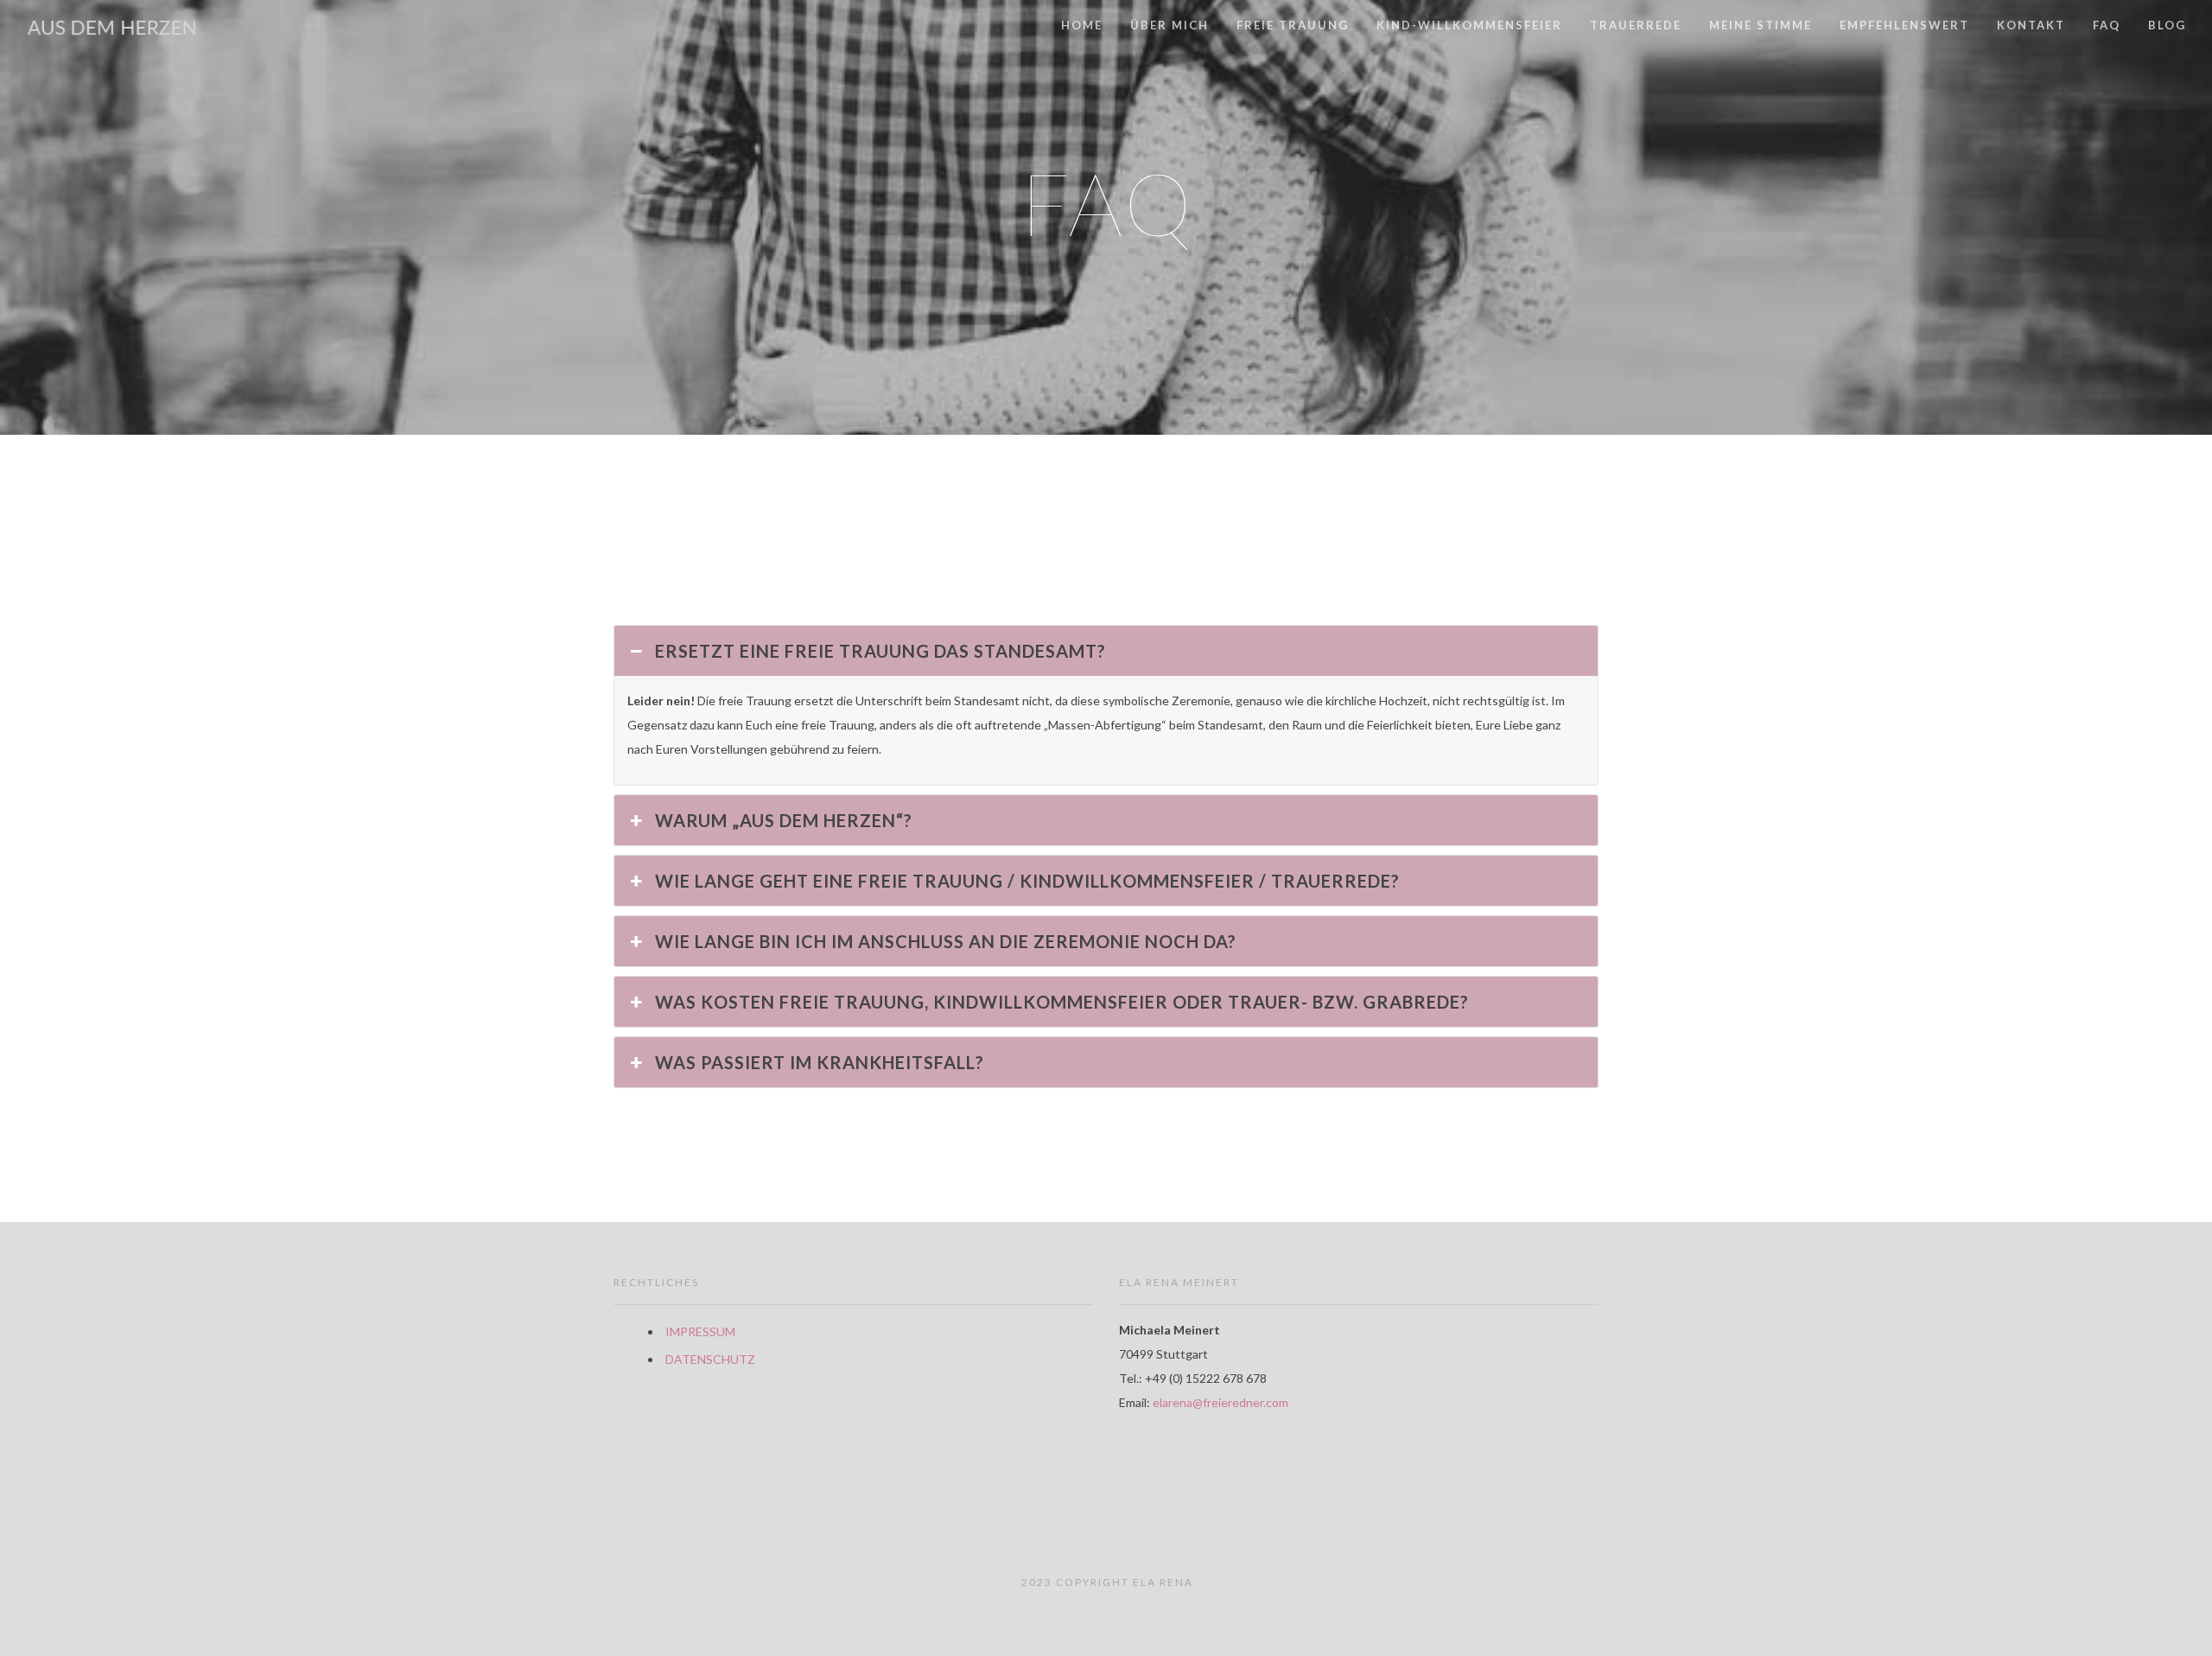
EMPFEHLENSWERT (1904, 25)
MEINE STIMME (1761, 25)
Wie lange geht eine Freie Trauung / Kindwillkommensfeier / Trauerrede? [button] (1027, 881)
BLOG (2167, 25)
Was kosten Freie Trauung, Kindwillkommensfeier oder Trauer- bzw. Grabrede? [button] (1062, 1002)
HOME (1082, 25)
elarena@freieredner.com (1220, 1402)
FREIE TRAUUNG (1293, 25)
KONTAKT (2031, 25)
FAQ (2107, 25)
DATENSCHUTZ (710, 1359)
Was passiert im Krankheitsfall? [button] (820, 1062)
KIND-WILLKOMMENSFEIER (1469, 25)
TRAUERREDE (1636, 25)
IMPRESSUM (700, 1331)
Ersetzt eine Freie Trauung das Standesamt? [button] (880, 651)
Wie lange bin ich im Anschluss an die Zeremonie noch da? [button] (946, 941)
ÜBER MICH (1170, 25)
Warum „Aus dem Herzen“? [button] (784, 820)
